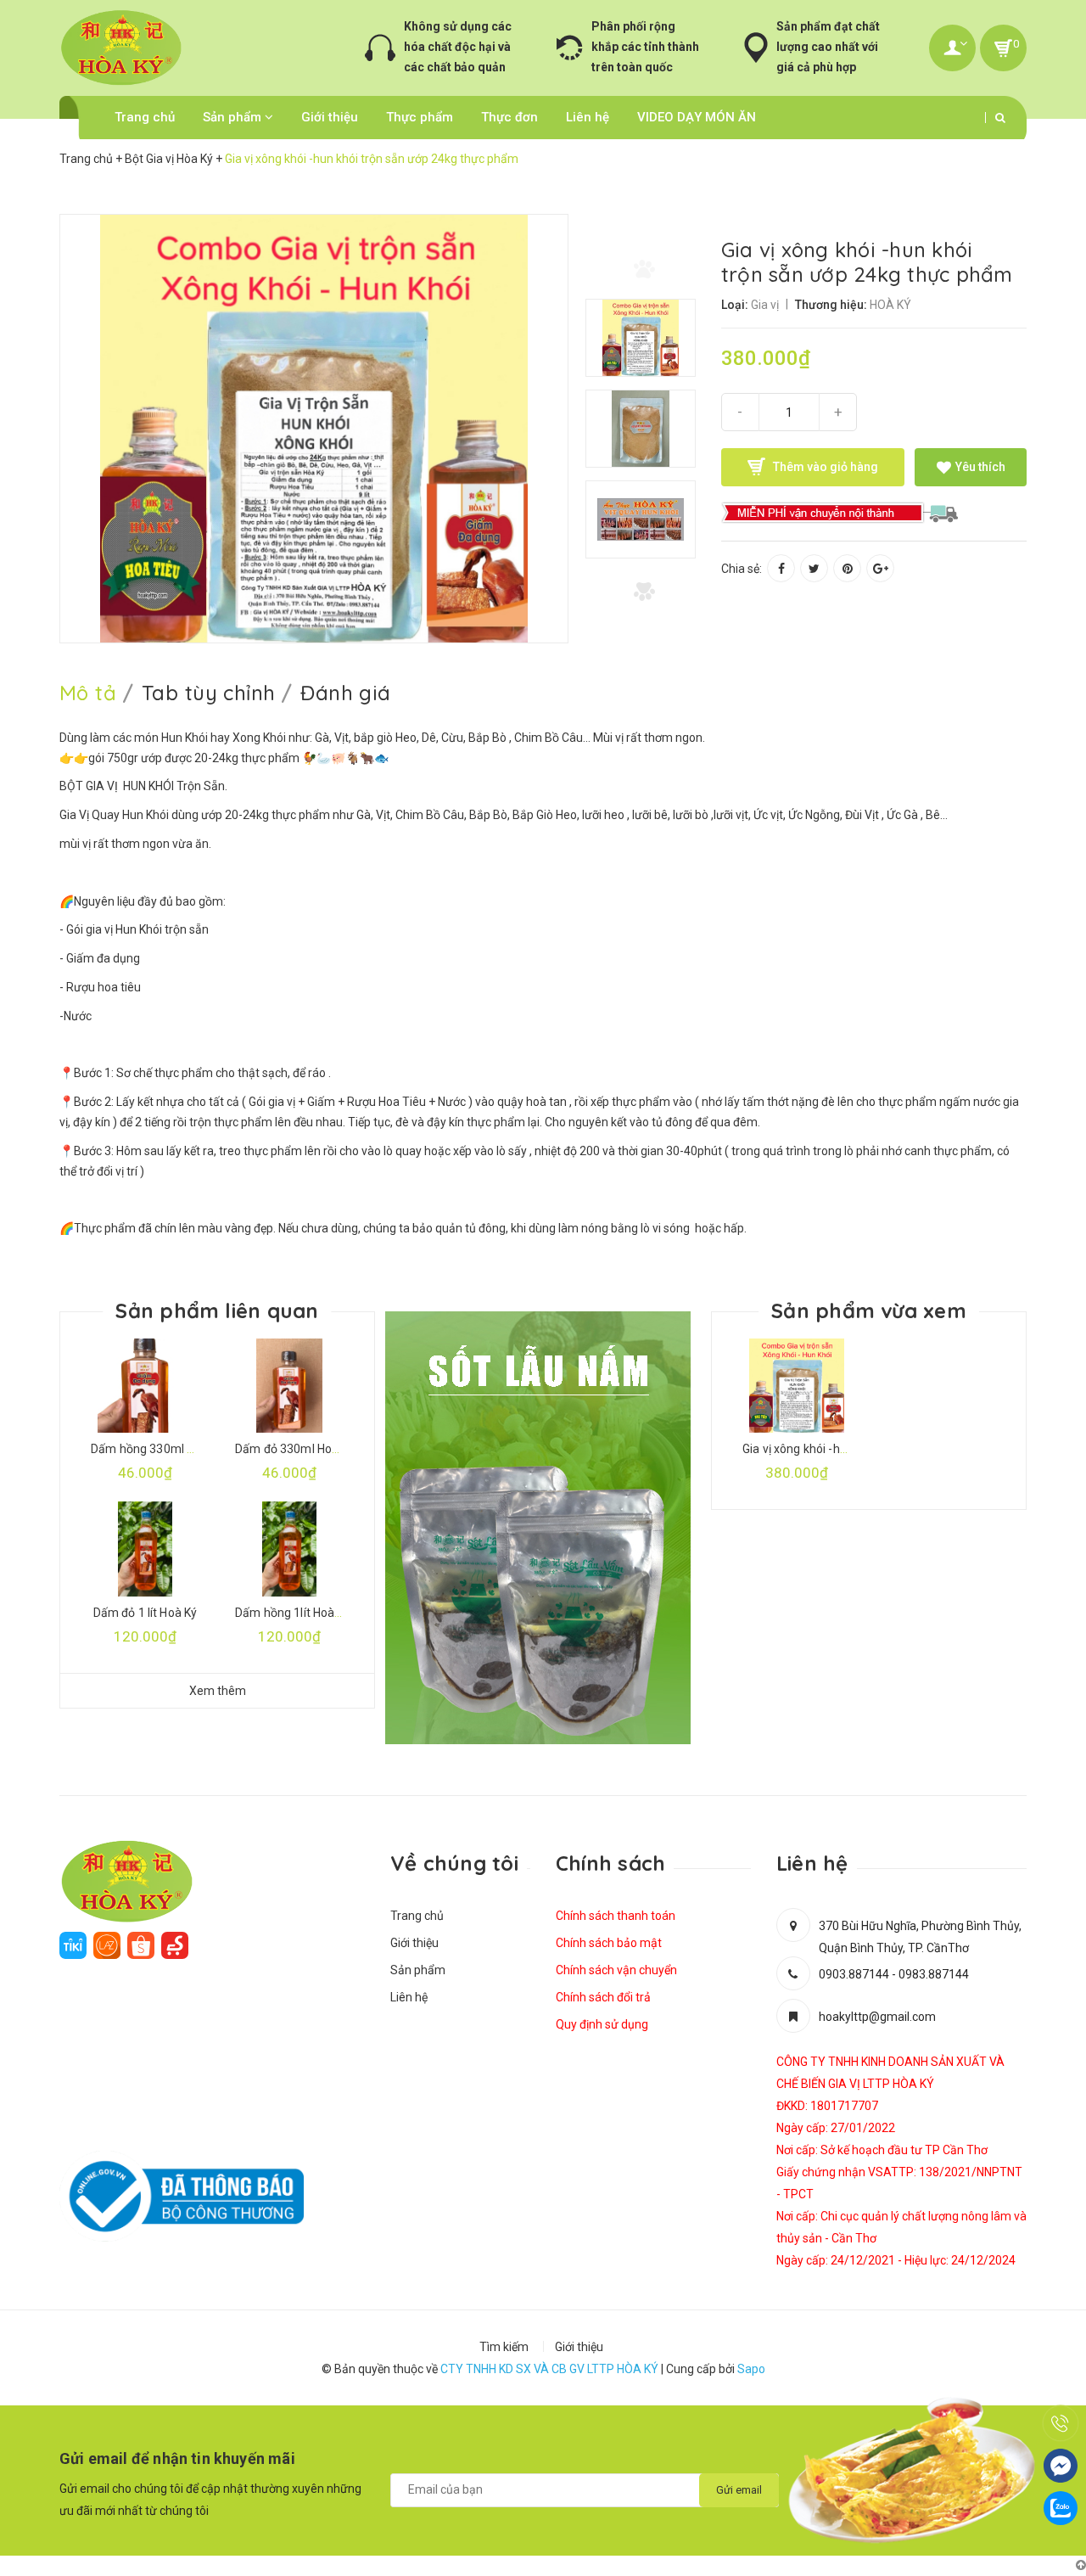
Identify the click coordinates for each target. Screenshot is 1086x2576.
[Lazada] (107, 1945)
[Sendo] (175, 1945)
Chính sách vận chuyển (616, 1970)
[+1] (880, 568)
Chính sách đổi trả (603, 1997)
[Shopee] (141, 1945)
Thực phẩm (420, 117)
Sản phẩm (234, 117)
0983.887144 (934, 1974)
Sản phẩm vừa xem (869, 1310)
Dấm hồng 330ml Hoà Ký (157, 1449)
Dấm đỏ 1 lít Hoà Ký (146, 1613)
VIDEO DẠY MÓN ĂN (697, 117)
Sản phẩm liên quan (217, 1310)
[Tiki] (73, 1945)
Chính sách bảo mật (609, 1943)
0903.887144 (854, 1974)
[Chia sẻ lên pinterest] (847, 568)
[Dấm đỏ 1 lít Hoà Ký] (145, 1549)
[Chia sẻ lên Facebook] (781, 568)
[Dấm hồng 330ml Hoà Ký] (145, 1386)
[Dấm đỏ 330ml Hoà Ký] (289, 1386)
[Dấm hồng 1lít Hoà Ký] (289, 1549)
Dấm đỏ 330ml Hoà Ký (295, 1449)
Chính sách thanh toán (616, 1916)
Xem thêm (218, 1691)
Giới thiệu (330, 117)
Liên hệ (588, 117)
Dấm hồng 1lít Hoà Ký (293, 1613)
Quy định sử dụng (602, 2024)
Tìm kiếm (504, 2347)
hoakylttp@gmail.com (877, 2017)
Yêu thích (979, 467)
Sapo (751, 2369)
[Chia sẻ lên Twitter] (814, 568)
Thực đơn (509, 117)
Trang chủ (145, 117)
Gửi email (739, 2490)
